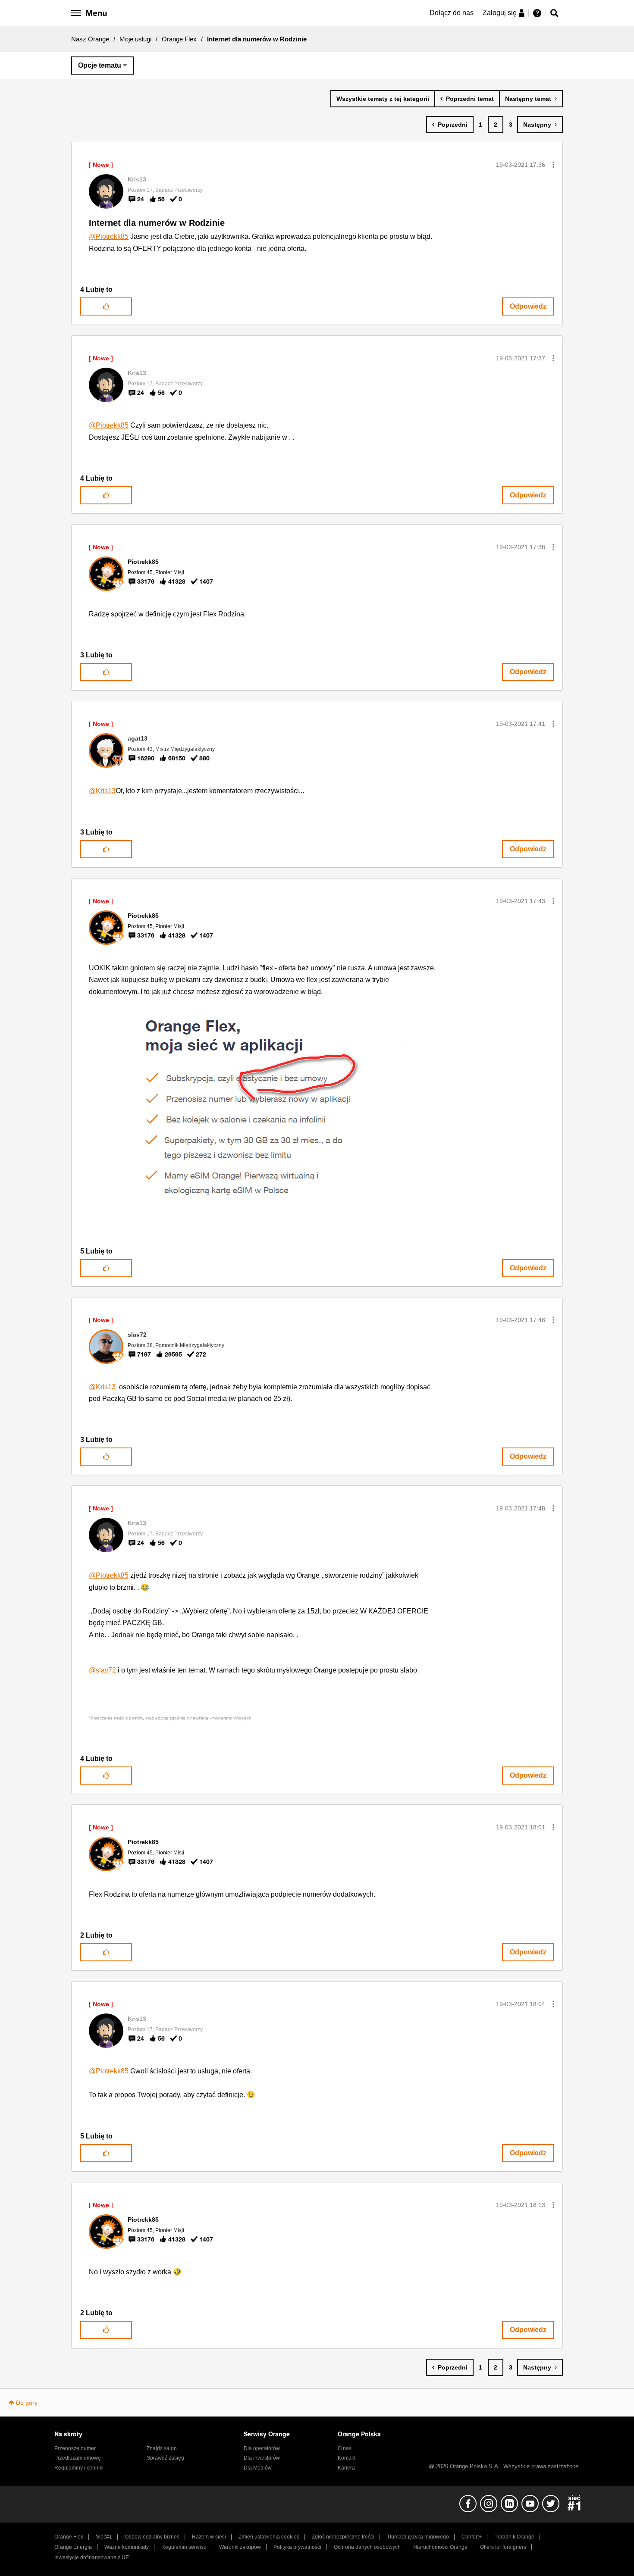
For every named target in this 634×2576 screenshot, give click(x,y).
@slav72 (102, 1670)
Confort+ (472, 2537)
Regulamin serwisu (184, 2547)
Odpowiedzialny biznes (152, 2537)
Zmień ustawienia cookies (269, 2537)
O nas (345, 2448)
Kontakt (347, 2458)
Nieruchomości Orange (440, 2547)
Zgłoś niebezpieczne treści (343, 2537)
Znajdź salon (162, 2448)
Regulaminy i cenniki (79, 2468)
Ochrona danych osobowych (367, 2547)
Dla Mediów (258, 2468)
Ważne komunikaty (127, 2547)
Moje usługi (135, 39)
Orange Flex (179, 39)
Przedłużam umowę (78, 2458)
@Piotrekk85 (109, 236)
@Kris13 (102, 791)
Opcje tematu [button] (100, 65)
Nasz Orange (90, 39)
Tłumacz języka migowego (418, 2537)
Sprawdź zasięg (165, 2458)
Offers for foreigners (503, 2547)
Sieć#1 (104, 2537)
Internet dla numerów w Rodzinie (157, 223)
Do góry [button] (27, 2403)
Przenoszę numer (75, 2448)
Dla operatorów (262, 2448)
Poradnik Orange (514, 2537)
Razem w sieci (209, 2537)
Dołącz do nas (452, 13)
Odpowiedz (528, 306)
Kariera (346, 2468)
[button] (553, 165)
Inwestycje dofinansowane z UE (92, 2557)
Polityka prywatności (297, 2547)
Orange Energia (73, 2547)
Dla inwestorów (262, 2458)
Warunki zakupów (240, 2547)
